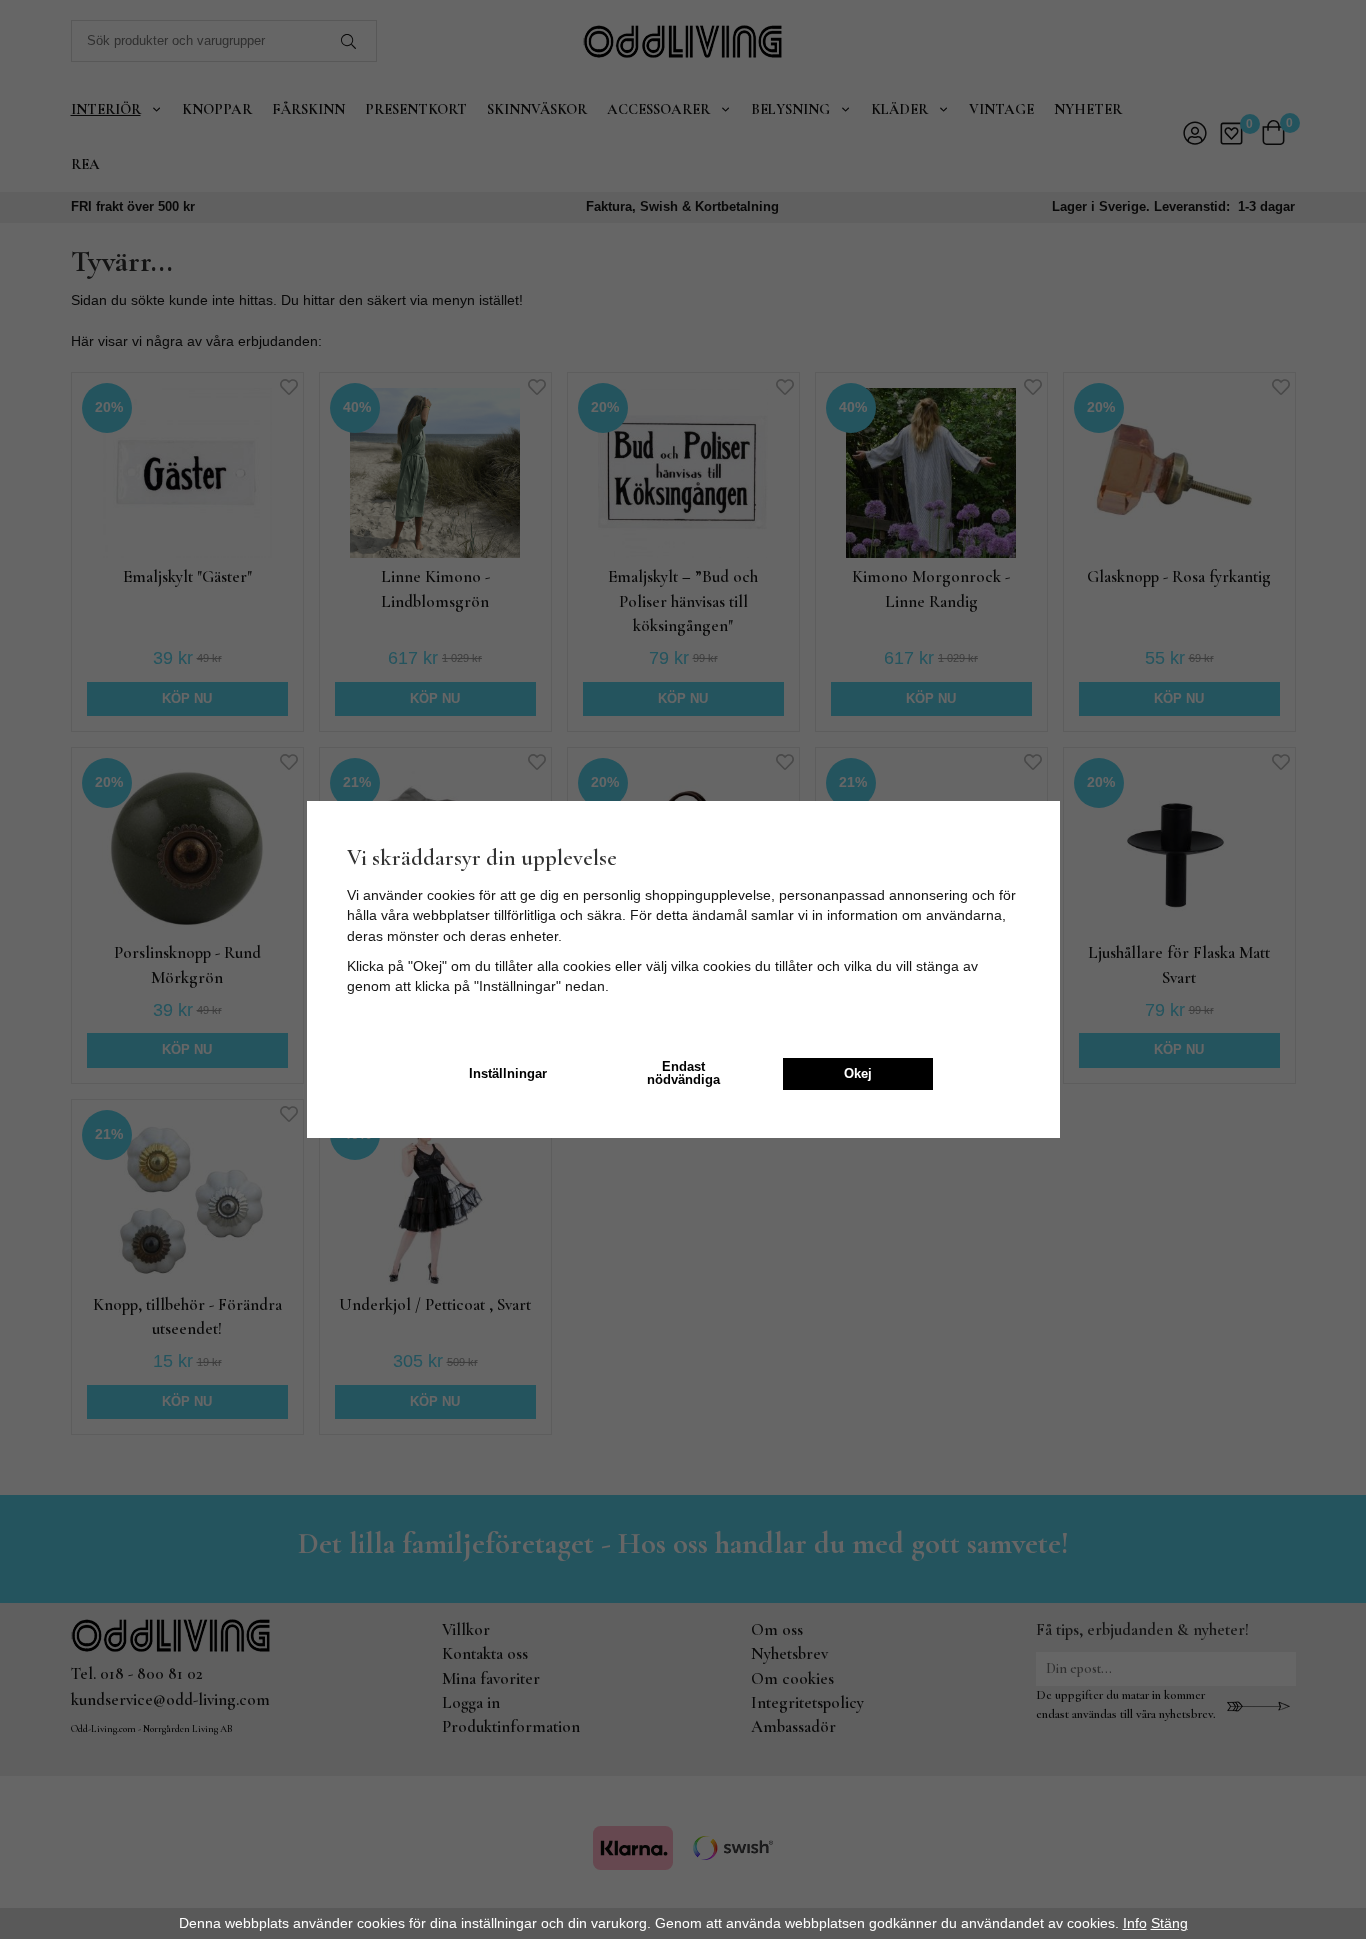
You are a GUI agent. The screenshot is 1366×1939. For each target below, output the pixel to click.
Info (1135, 1923)
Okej (858, 1074)
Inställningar (508, 1074)
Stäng (1169, 1923)
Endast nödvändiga (683, 1073)
